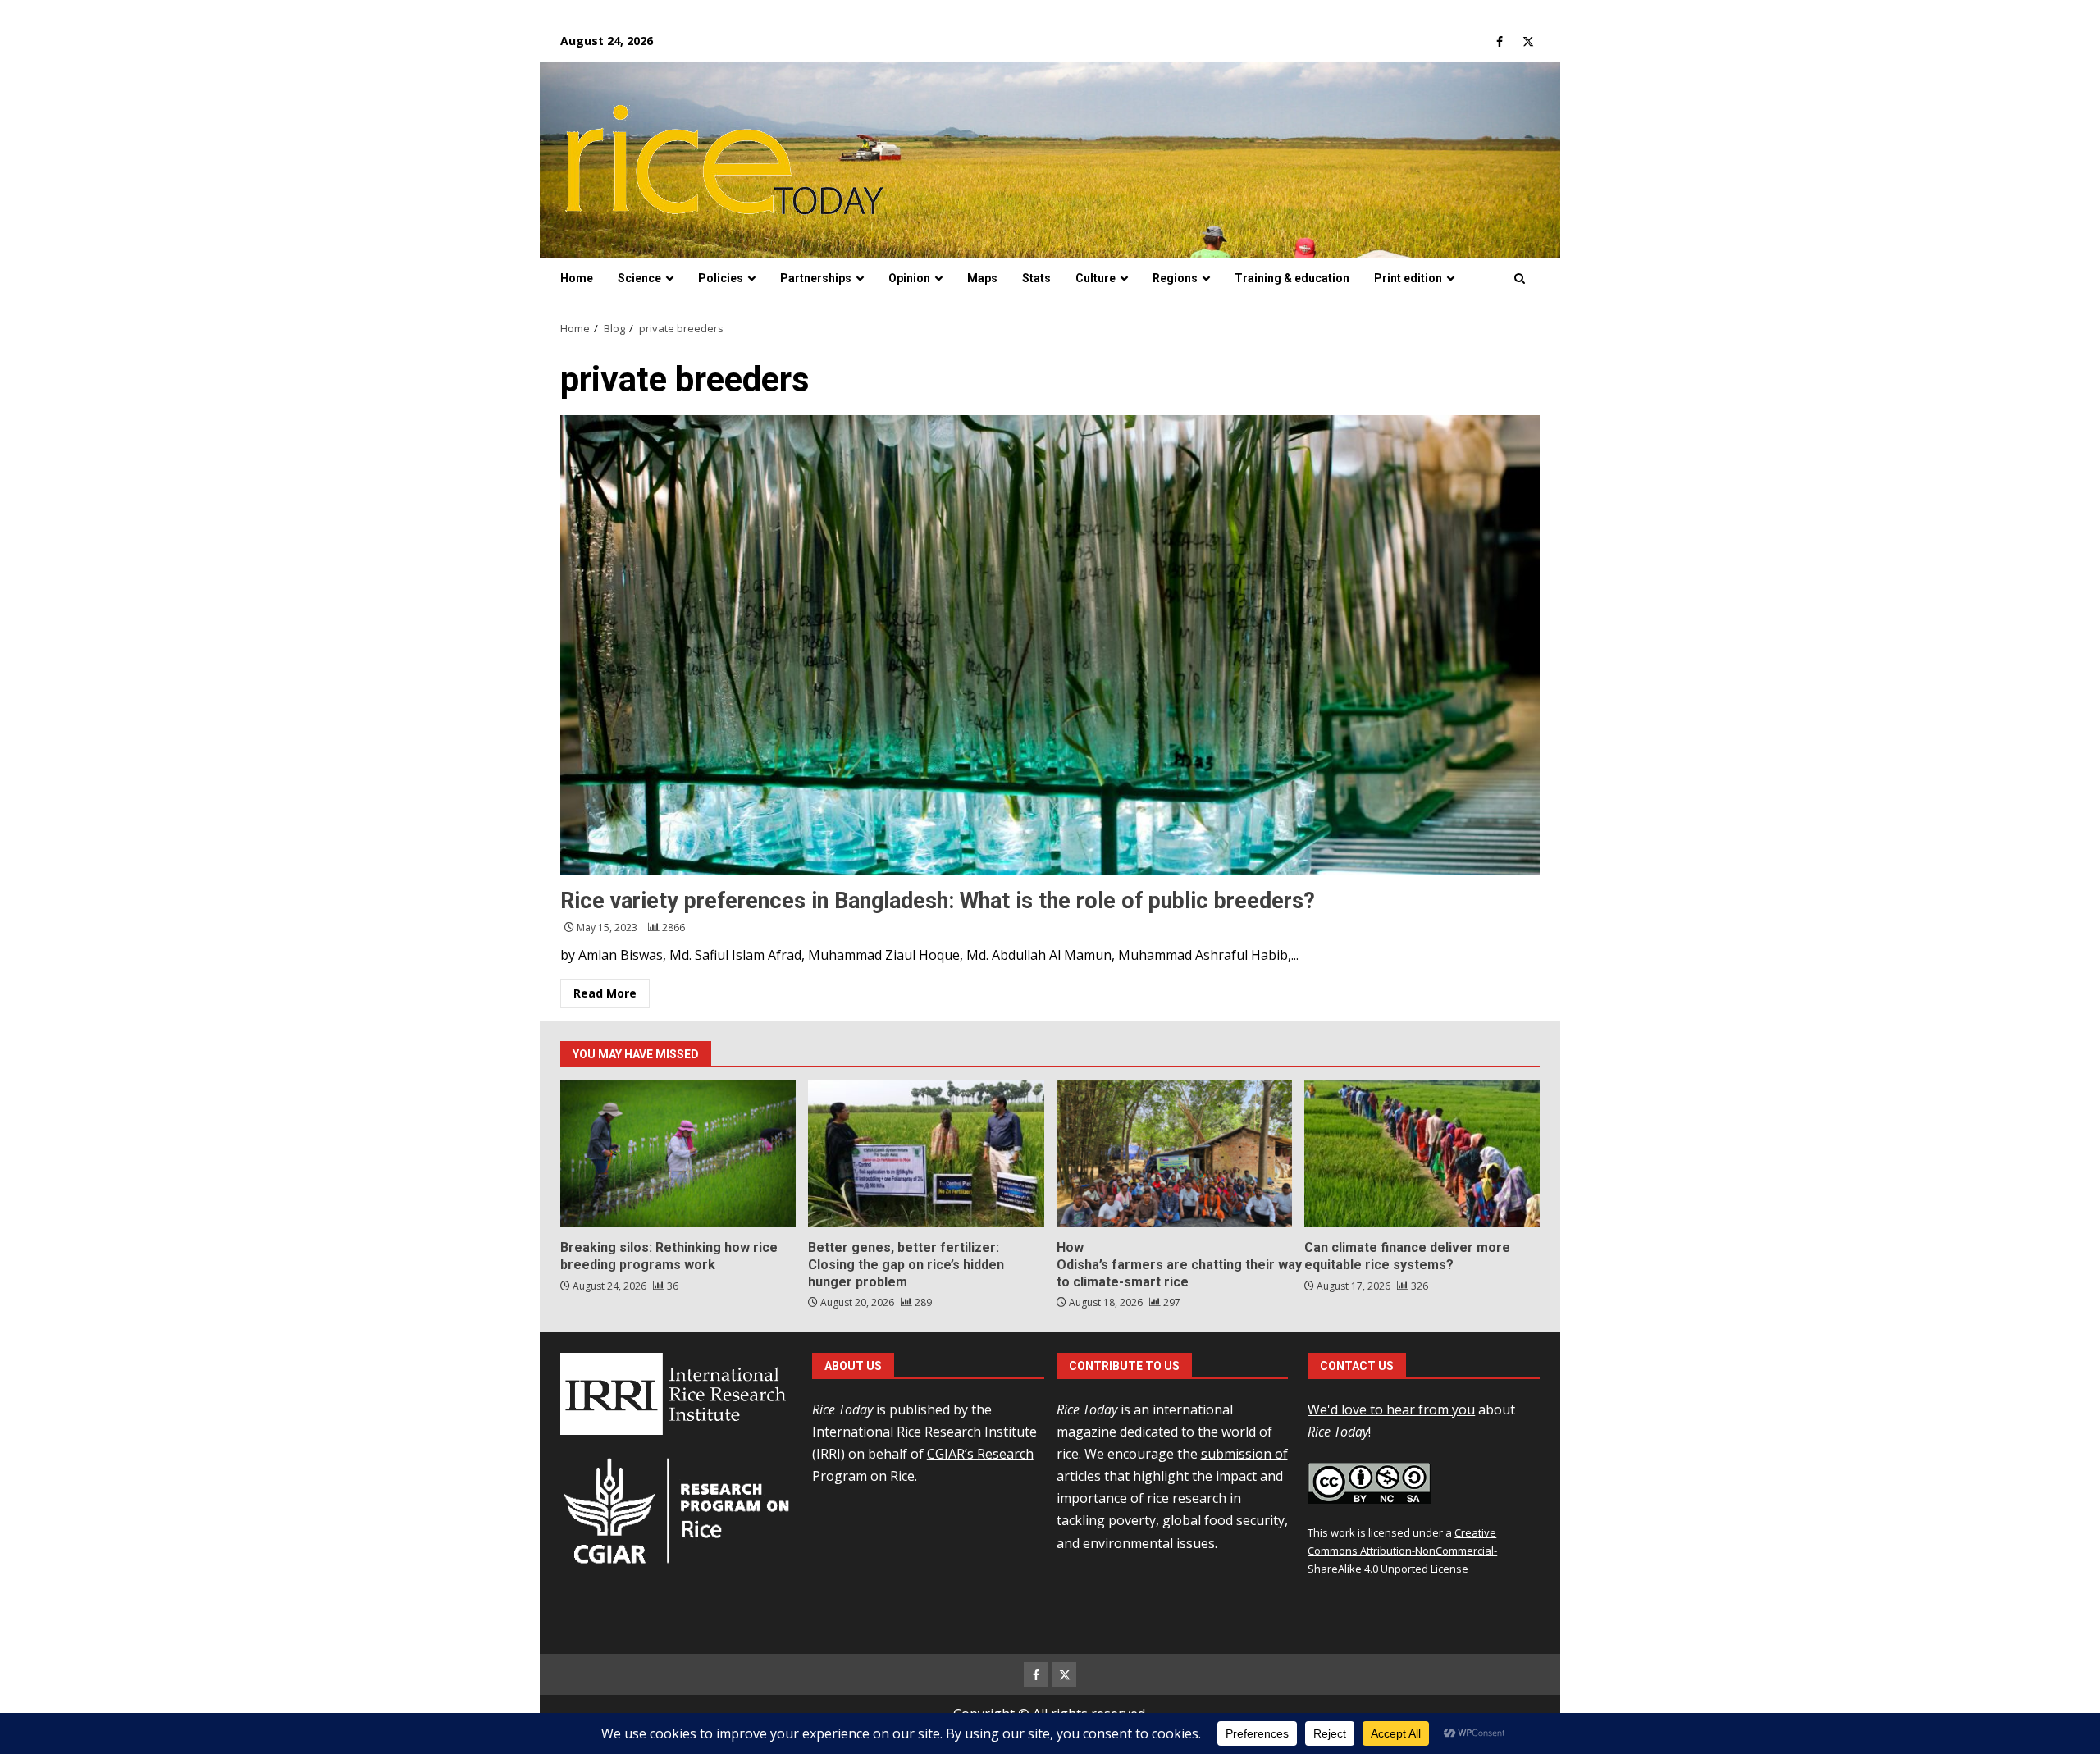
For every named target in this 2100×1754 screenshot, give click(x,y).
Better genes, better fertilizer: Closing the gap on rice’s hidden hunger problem (926, 1153)
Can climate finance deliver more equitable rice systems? (1422, 1153)
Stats (1036, 278)
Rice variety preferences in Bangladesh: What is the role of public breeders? (1050, 645)
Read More (605, 993)
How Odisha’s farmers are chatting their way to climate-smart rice (1174, 1153)
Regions (1175, 278)
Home (577, 278)
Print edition (1408, 278)
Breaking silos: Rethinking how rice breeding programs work (678, 1153)
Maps (982, 278)
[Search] (1520, 279)
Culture (1096, 278)
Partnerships (816, 278)
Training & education (1292, 278)
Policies (721, 278)
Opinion (909, 278)
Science (639, 278)
